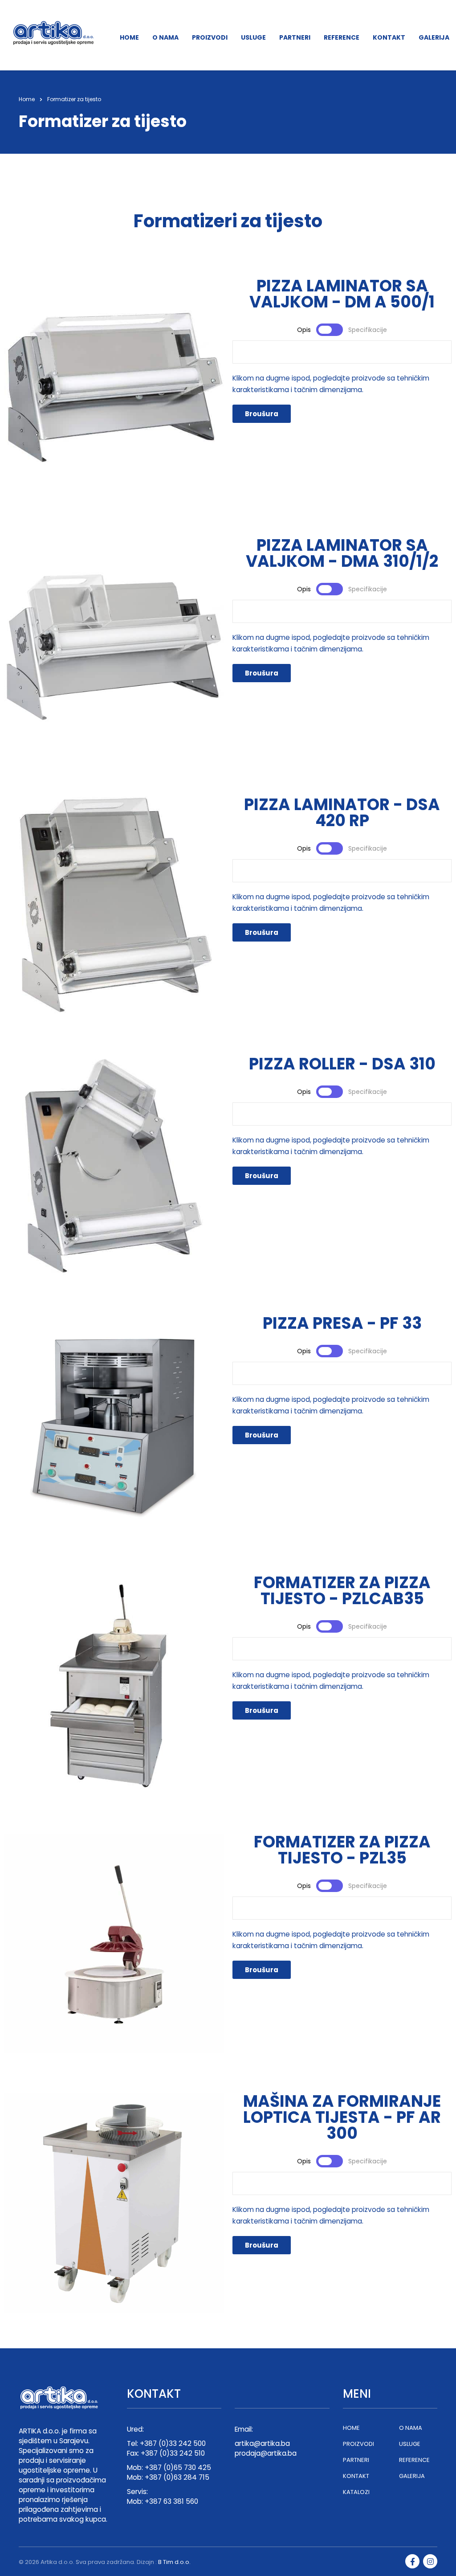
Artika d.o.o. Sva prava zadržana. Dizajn (97, 2562)
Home (27, 99)
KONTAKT (389, 37)
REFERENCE (342, 37)
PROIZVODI (210, 37)
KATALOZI (356, 2492)
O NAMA (165, 37)
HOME (129, 37)
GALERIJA (434, 37)
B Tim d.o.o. (174, 2562)
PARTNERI (295, 37)
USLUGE (253, 37)
